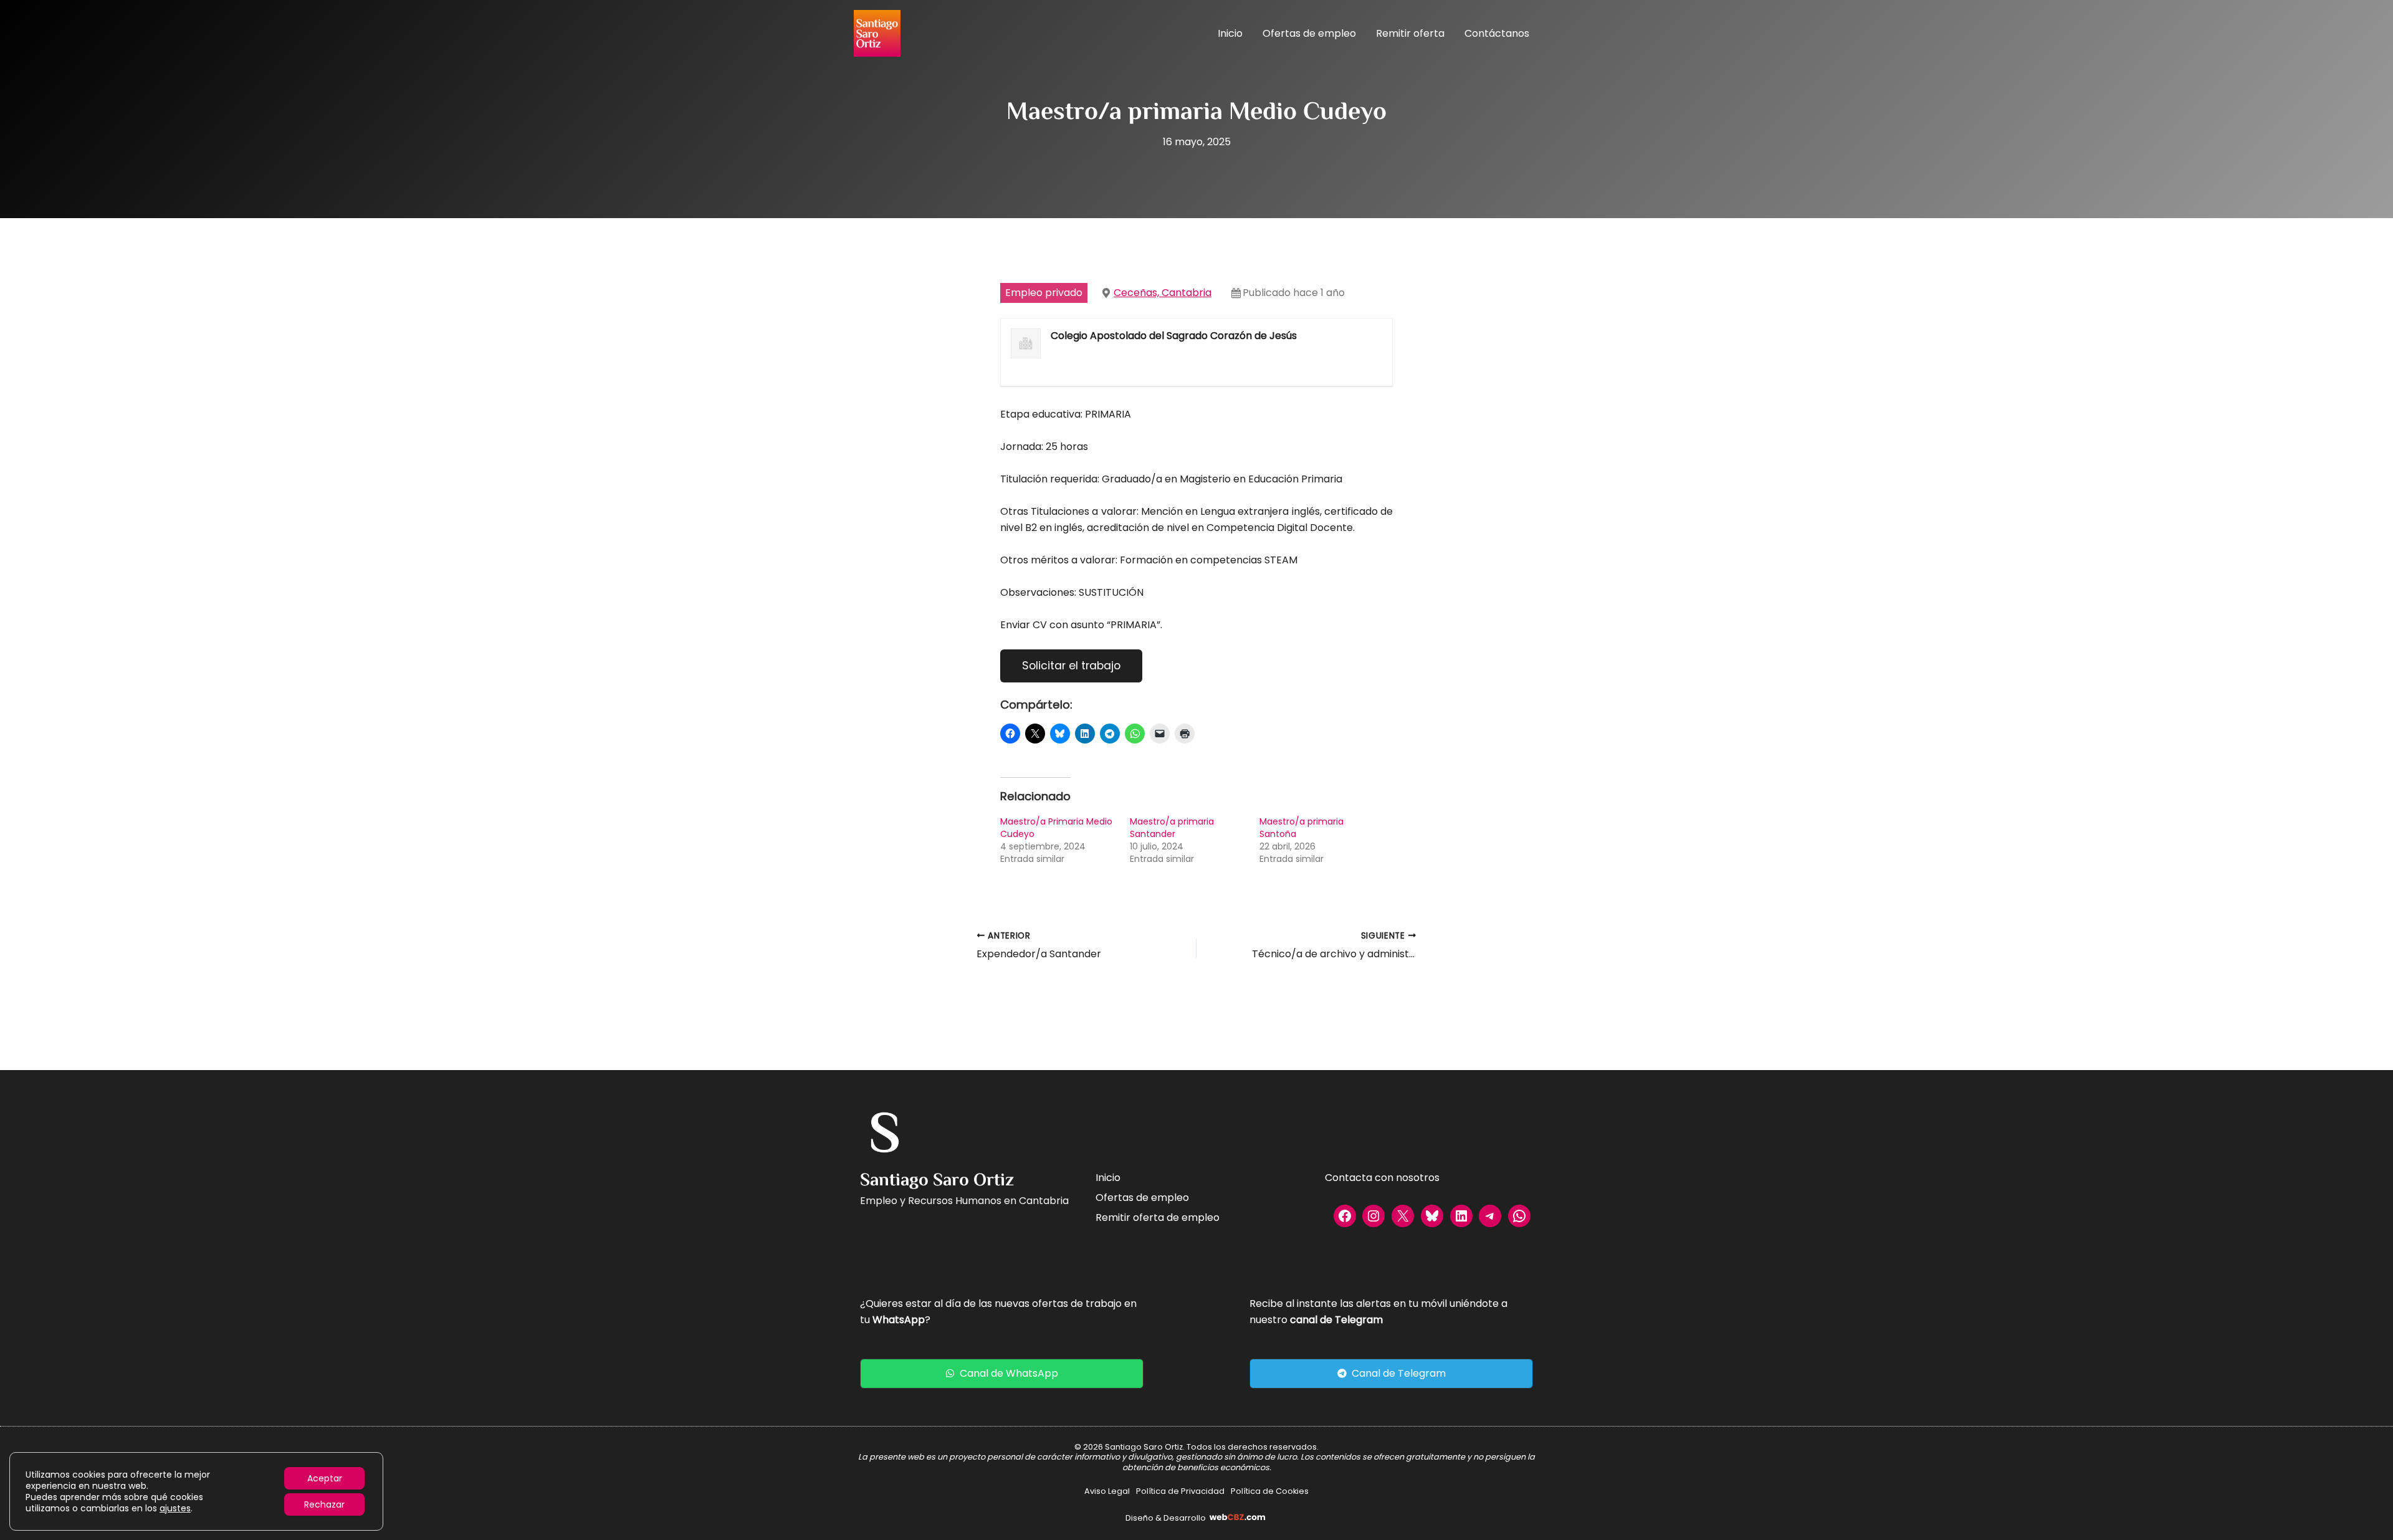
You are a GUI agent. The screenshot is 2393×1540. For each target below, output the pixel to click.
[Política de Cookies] (1270, 1491)
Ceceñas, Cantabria (1163, 293)
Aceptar (325, 1478)
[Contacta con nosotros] (1382, 1178)
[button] (1002, 1374)
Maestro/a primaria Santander (1172, 828)
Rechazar (324, 1504)
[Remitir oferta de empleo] (1158, 1218)
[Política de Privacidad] (1180, 1491)
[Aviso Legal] (1107, 1491)
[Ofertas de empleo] (1142, 1198)
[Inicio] (1108, 1178)
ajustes (175, 1508)
